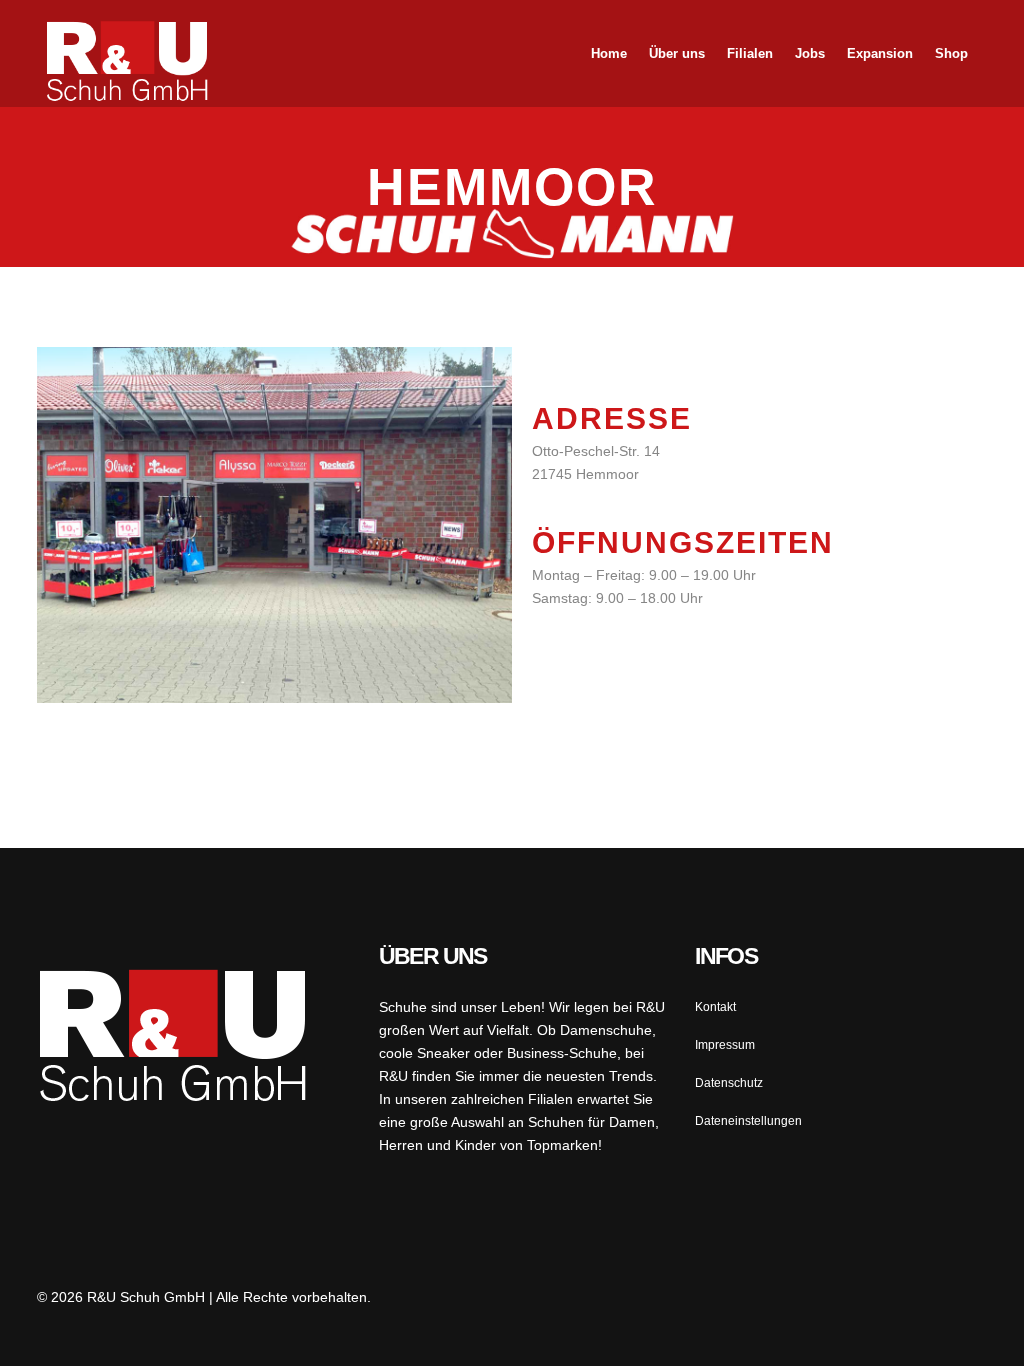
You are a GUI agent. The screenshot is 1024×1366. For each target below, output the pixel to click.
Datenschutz (729, 1083)
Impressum (725, 1045)
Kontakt (715, 1007)
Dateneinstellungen (748, 1121)
